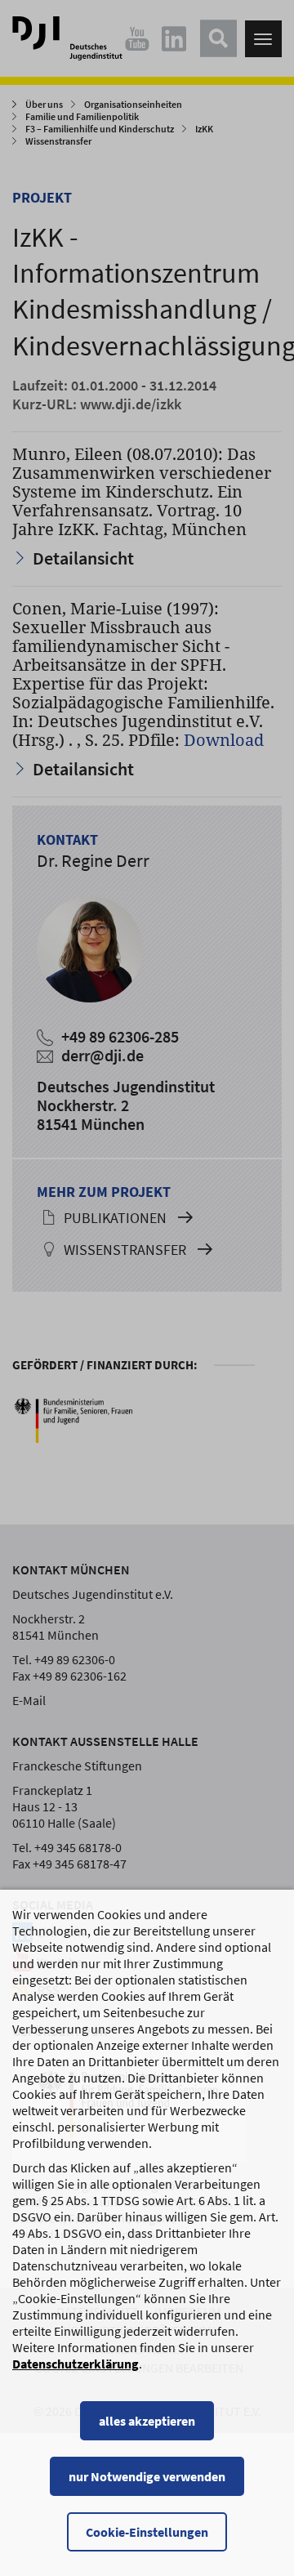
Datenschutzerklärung (76, 2364)
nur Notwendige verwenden (147, 2476)
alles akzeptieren (147, 2421)
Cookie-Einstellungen (147, 2532)
